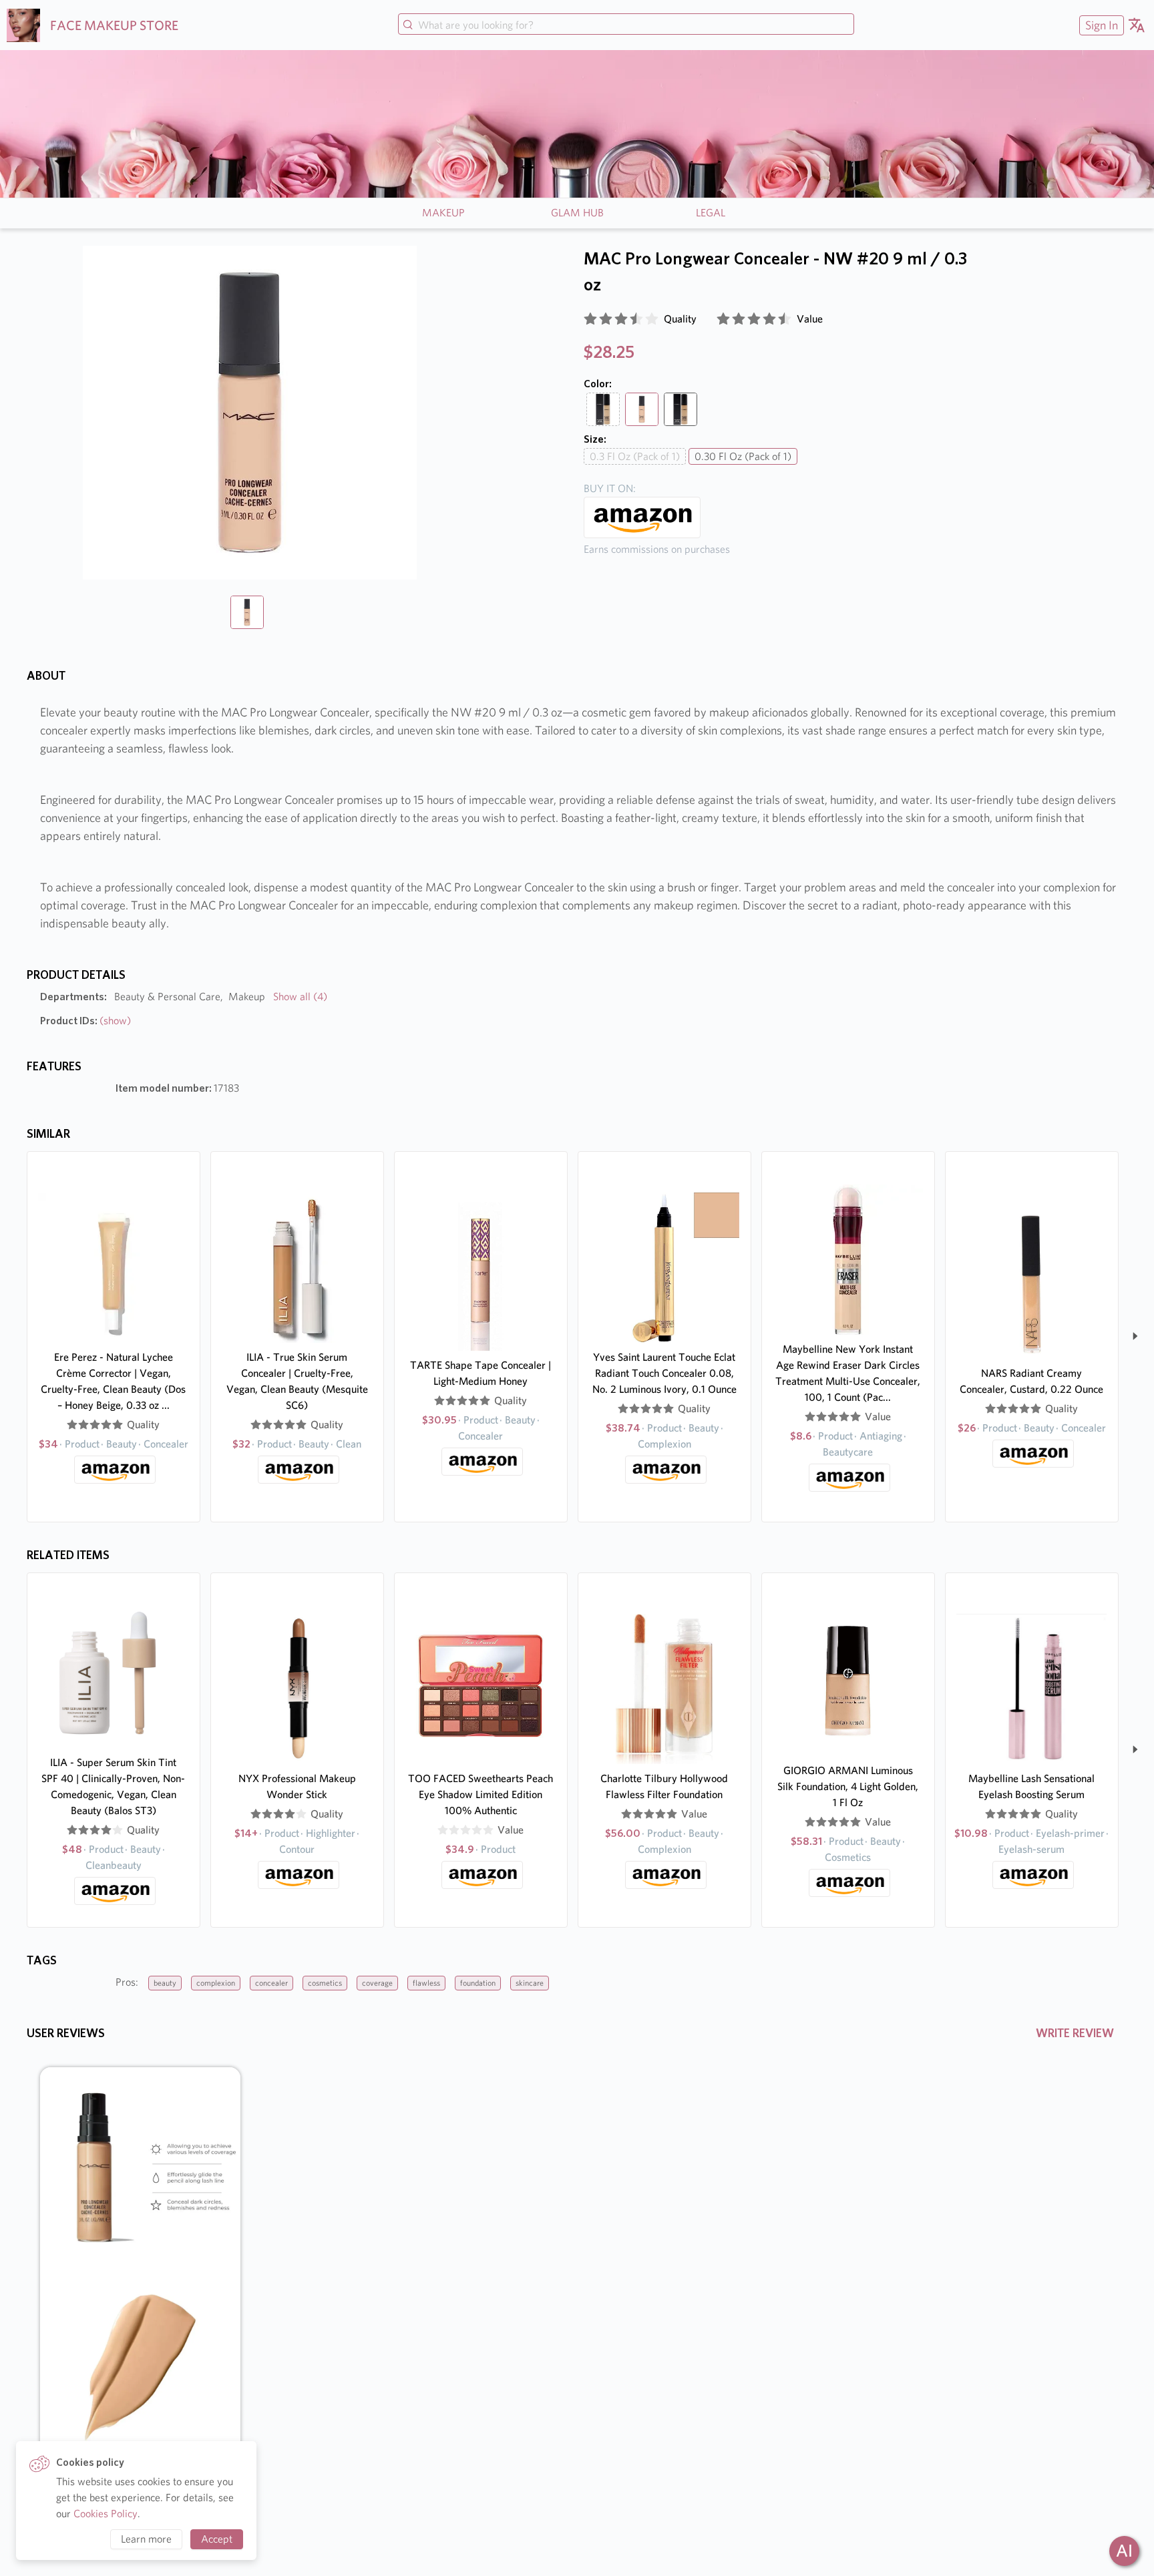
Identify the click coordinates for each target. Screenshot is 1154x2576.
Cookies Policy (106, 2514)
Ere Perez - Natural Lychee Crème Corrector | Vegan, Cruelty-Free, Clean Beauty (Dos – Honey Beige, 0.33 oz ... (113, 1381)
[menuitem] (1100, 25)
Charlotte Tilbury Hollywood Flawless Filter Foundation (664, 1786)
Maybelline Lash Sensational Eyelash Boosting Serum (1031, 1786)
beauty (165, 1983)
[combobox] (626, 25)
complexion (216, 1983)
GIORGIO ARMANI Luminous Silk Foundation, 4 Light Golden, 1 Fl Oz (848, 1786)
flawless (426, 1983)
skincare (530, 1983)
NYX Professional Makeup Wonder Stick (297, 1786)
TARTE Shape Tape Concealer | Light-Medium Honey (480, 1373)
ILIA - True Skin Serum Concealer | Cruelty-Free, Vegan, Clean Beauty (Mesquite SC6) (297, 1381)
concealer (271, 1983)
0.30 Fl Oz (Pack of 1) (743, 456)
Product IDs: (85, 1021)
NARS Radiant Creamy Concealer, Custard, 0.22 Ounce (1031, 1381)
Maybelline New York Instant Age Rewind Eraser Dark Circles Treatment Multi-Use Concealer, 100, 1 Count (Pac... (848, 1373)
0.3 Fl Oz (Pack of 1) (635, 456)
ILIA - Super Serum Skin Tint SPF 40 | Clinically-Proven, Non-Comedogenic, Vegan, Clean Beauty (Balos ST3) (113, 1786)
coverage (377, 1983)
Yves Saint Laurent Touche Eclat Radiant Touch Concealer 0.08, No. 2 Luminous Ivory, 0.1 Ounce (664, 1373)
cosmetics (325, 1983)
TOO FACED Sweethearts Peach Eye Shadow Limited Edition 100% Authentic (480, 1794)
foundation (478, 1983)
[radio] (590, 319)
